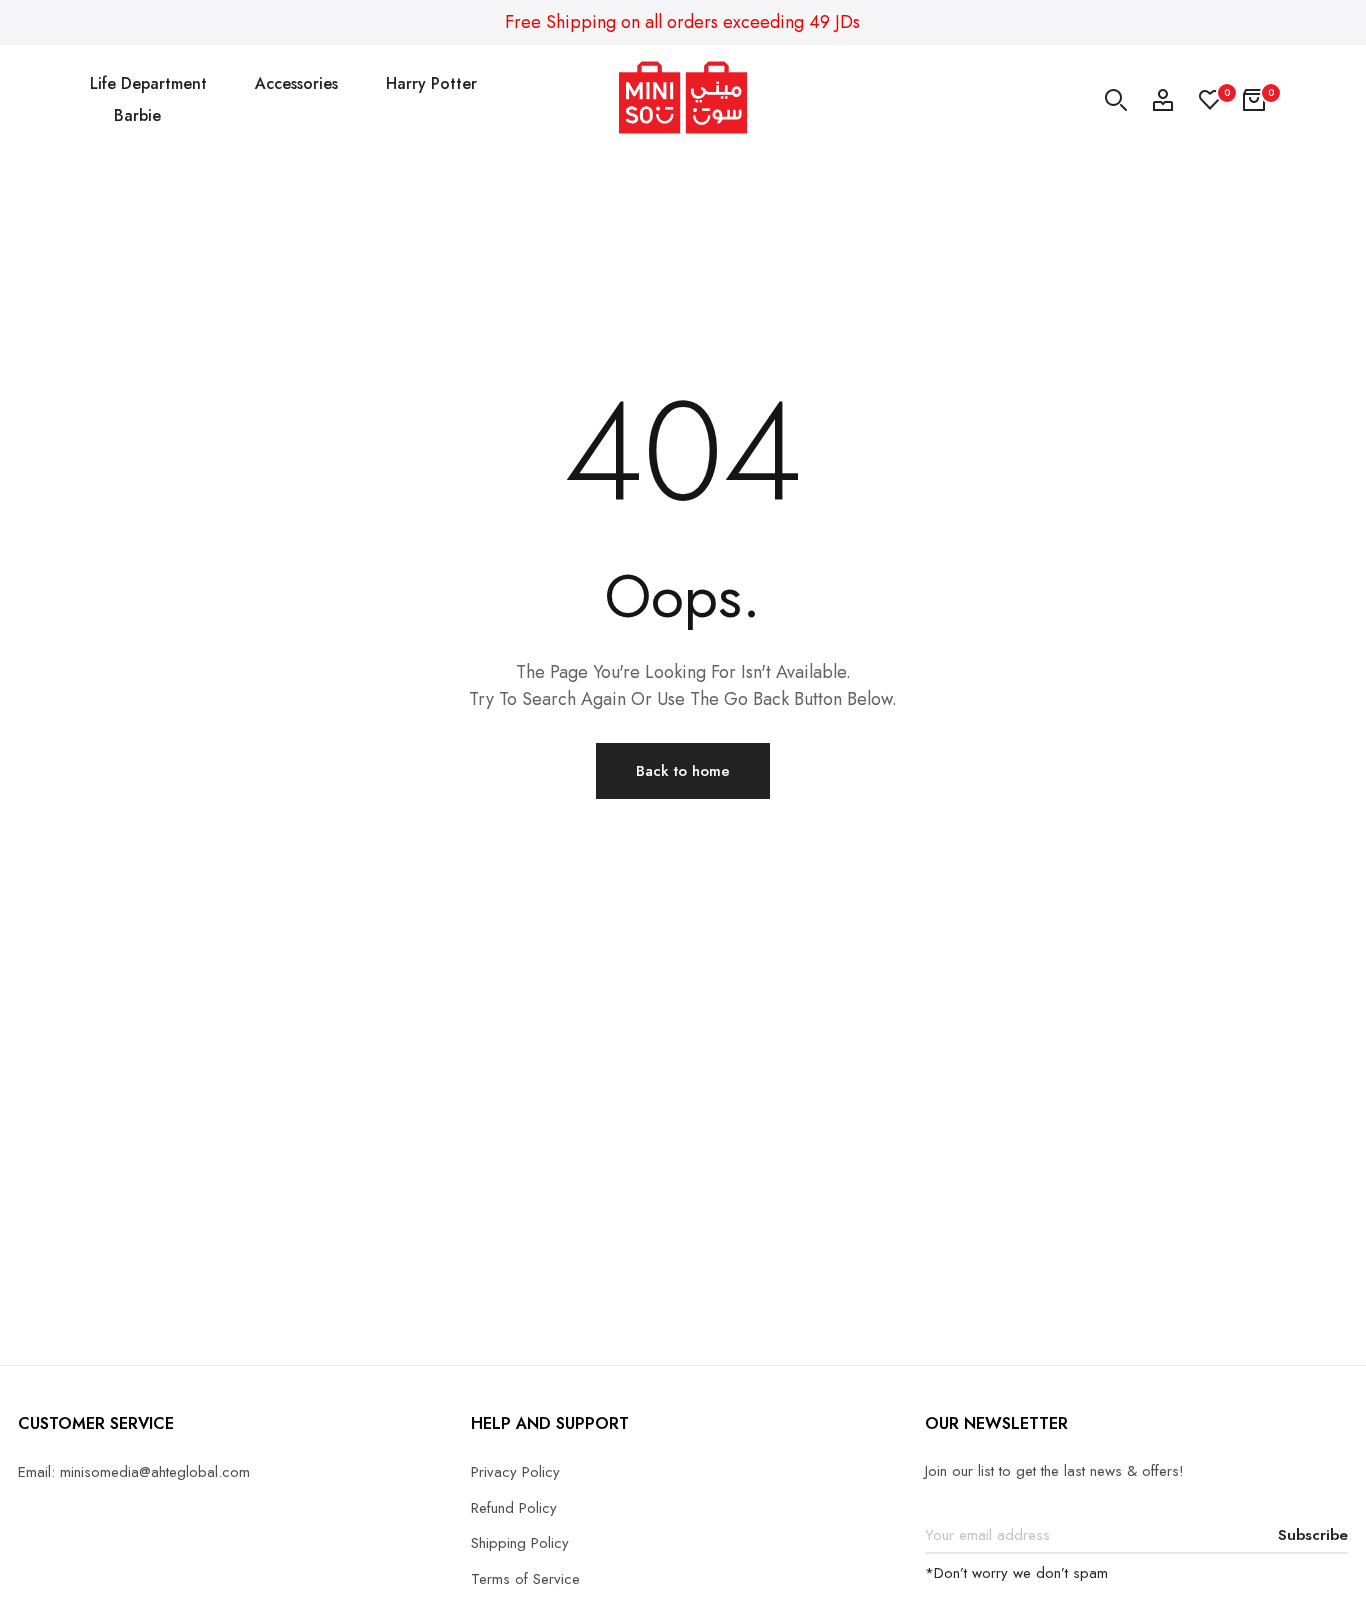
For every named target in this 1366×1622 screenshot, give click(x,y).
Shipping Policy (520, 1543)
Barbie (137, 115)
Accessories (296, 83)
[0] (1210, 100)
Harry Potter (431, 83)
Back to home (683, 771)
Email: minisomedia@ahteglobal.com (134, 1472)
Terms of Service (525, 1579)
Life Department (148, 83)
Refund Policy (514, 1508)
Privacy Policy (515, 1472)
